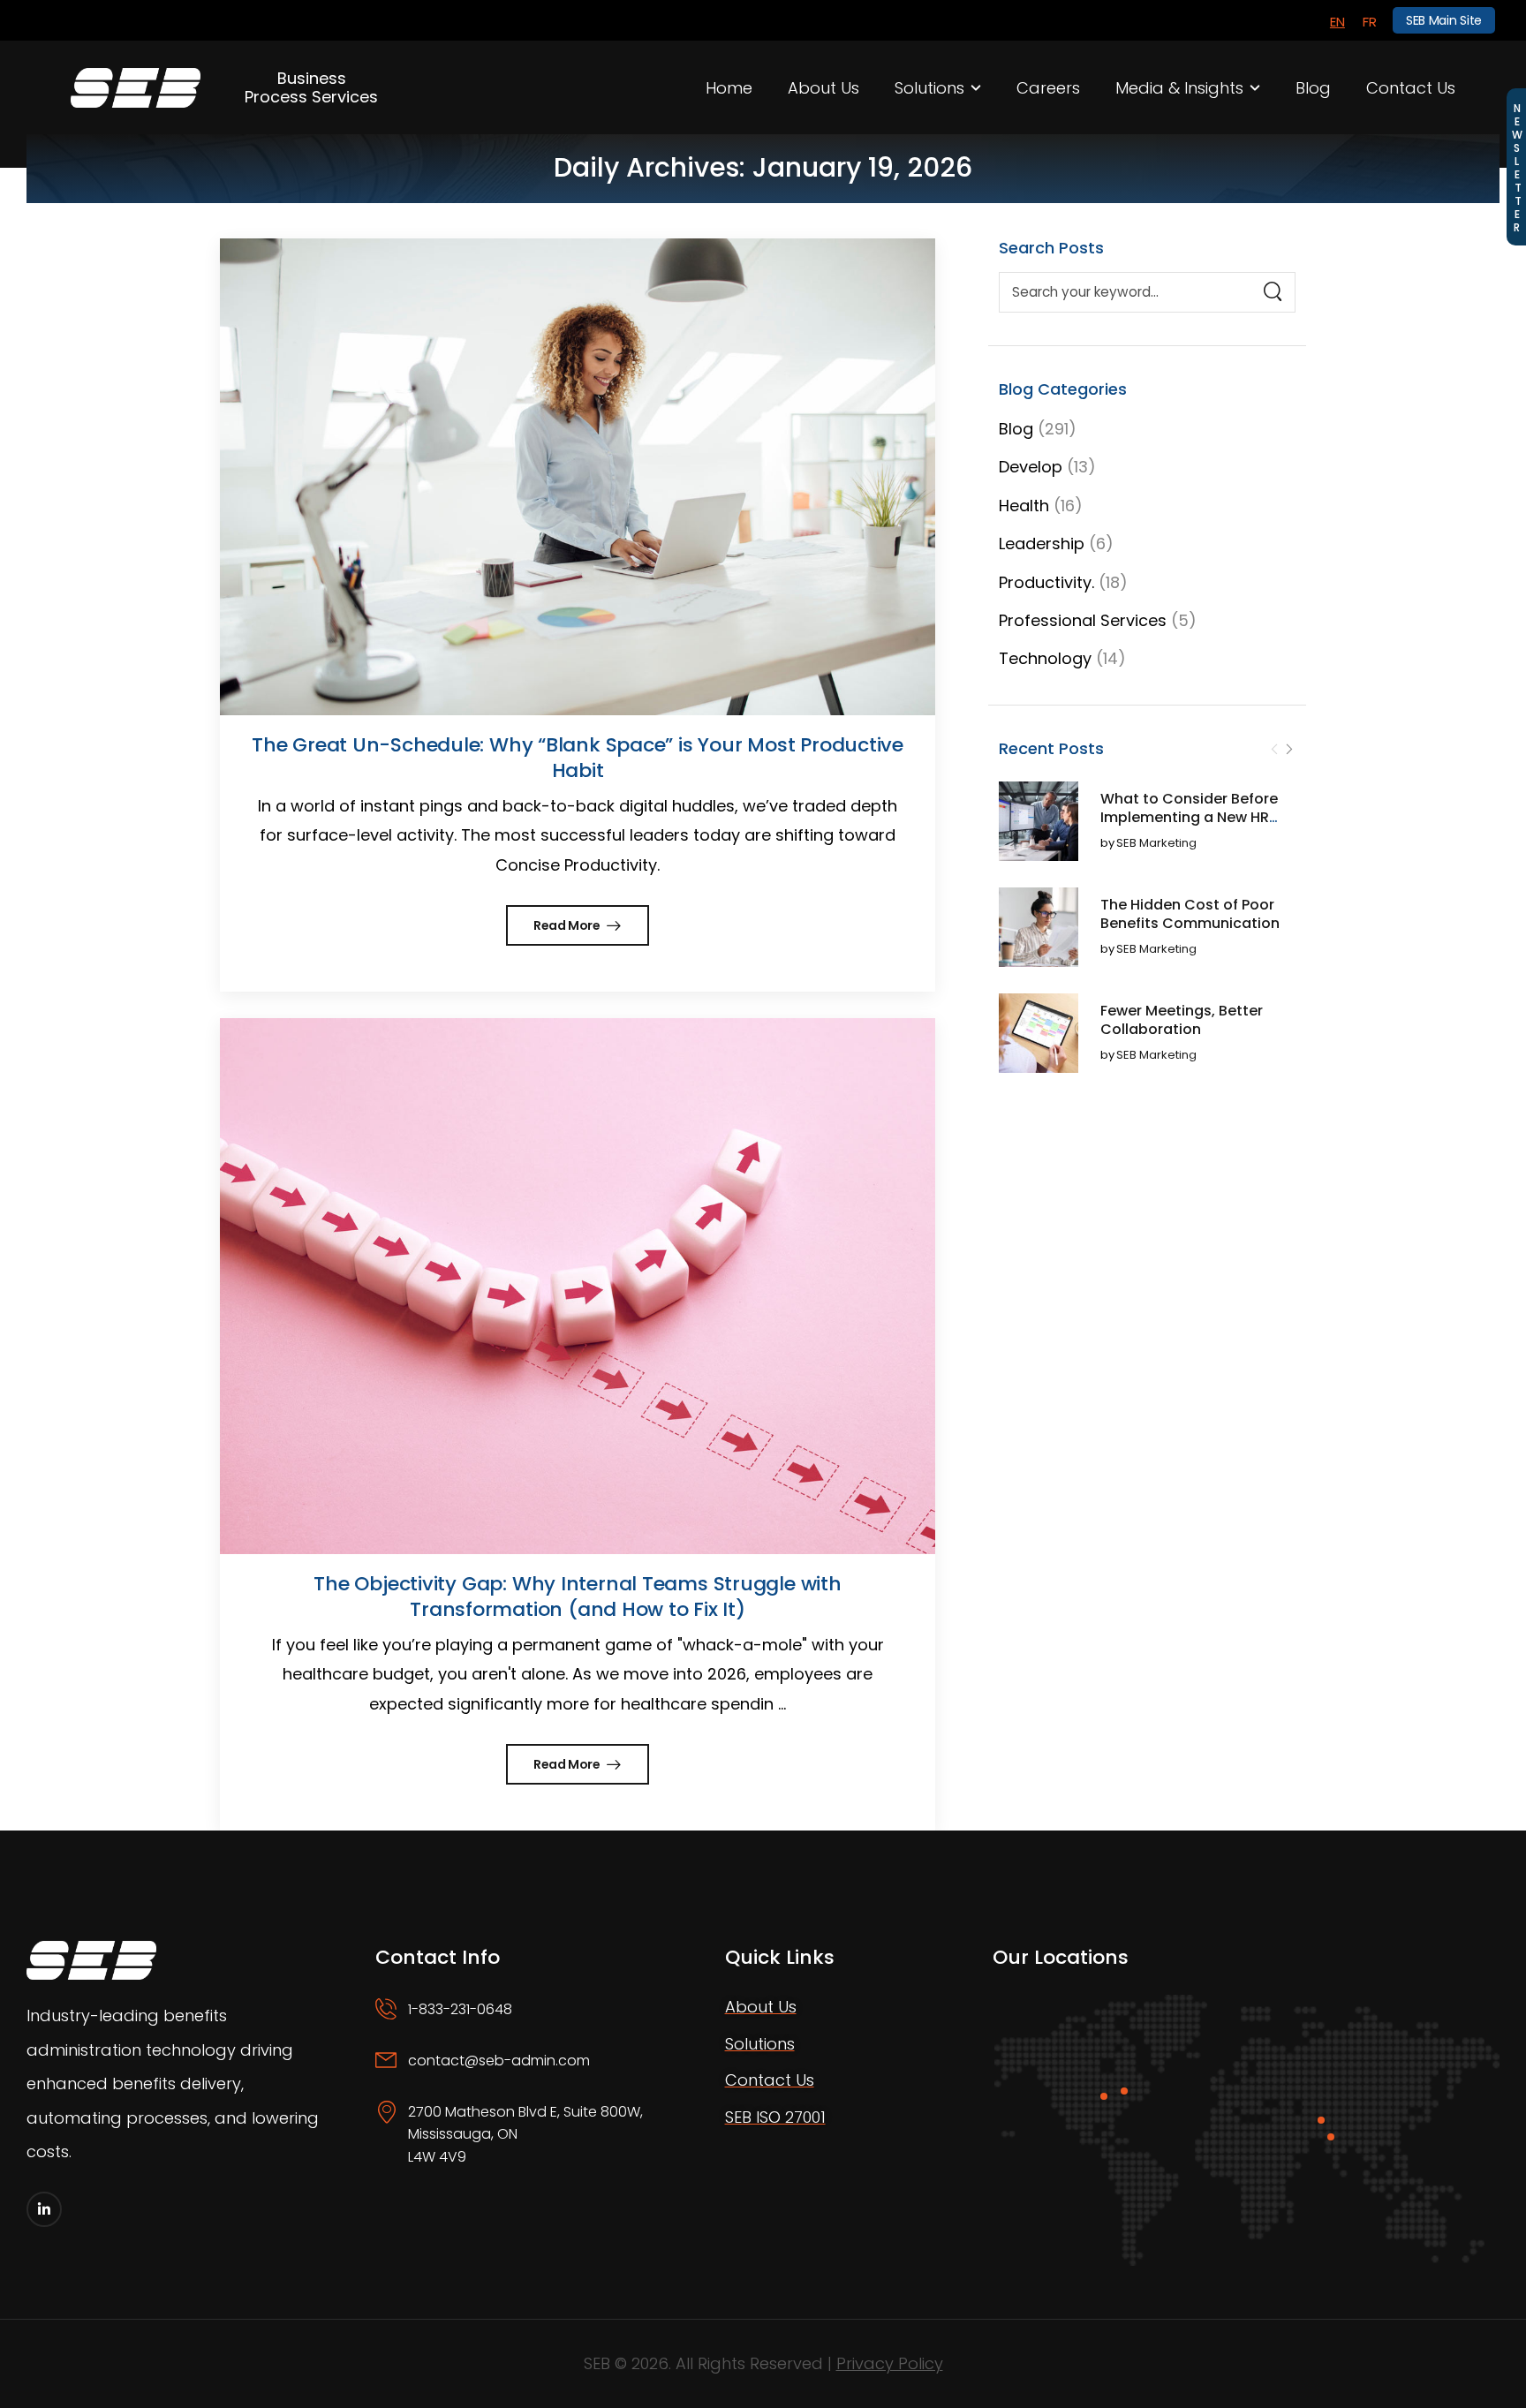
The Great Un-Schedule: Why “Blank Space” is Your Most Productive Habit (578, 758)
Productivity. (1046, 582)
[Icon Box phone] (525, 2024)
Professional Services (1083, 620)
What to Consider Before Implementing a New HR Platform (1189, 817)
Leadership (1042, 543)
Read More (568, 925)
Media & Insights (1179, 88)
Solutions (929, 88)
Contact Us (1411, 88)
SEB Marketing (1156, 844)
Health (1024, 506)
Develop (1031, 467)
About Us (823, 88)
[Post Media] (1039, 821)
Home (729, 88)
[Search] (1273, 292)
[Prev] (1274, 750)
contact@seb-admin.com (499, 2061)
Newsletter (1517, 167)
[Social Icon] (44, 2209)
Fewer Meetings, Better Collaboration (1182, 1020)
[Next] (1288, 750)
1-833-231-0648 (460, 2009)
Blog (1313, 88)
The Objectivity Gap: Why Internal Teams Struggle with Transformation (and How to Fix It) (577, 1597)
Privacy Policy (890, 2363)
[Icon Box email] (525, 2075)
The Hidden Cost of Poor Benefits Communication (1190, 914)
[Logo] (136, 87)
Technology (1045, 658)
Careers (1048, 88)
